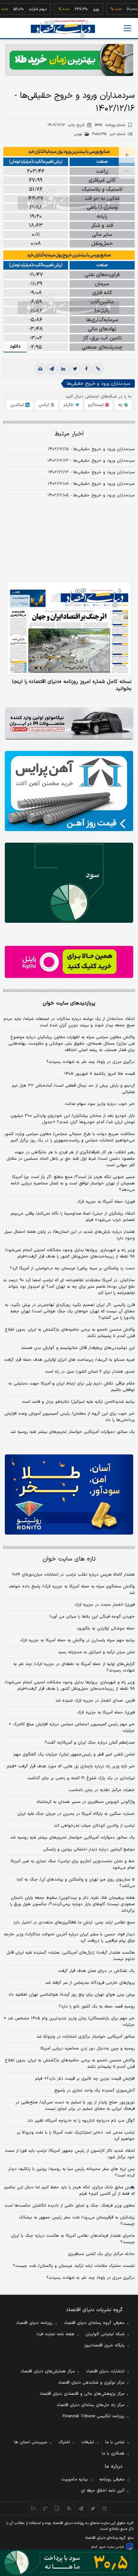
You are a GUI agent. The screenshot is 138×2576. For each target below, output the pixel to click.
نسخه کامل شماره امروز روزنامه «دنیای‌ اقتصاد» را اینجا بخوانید (72, 685)
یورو (80, 9)
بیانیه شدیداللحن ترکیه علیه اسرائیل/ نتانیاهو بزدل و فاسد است (78, 1402)
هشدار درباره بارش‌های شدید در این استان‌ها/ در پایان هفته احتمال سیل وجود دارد (69, 1235)
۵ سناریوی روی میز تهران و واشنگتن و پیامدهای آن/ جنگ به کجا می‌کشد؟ (76, 1883)
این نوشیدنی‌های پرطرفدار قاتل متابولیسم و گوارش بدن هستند (78, 1348)
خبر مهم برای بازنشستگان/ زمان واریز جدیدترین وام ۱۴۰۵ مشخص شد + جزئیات (69, 2022)
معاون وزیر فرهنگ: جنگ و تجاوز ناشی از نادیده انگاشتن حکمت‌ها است (70, 2206)
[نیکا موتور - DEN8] (69, 723)
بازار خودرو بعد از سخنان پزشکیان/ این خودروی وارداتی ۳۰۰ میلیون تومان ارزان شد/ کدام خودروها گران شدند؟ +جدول (73, 1119)
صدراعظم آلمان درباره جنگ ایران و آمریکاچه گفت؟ (90, 1743)
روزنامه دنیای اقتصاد (34, 2323)
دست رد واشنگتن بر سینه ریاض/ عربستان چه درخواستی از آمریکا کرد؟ (72, 1268)
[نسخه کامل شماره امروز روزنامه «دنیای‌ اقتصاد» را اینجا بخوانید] (69, 628)
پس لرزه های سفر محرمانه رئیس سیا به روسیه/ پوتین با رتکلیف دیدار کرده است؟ (71, 2172)
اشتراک (64, 2442)
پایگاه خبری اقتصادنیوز (104, 2345)
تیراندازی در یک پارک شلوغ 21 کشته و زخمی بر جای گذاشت (81, 1778)
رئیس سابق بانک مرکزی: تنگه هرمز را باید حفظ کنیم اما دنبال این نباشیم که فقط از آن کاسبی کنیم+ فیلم (69, 2191)
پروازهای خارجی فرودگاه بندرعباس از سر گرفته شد (90, 1983)
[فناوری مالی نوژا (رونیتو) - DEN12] (69, 1494)
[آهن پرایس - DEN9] (69, 791)
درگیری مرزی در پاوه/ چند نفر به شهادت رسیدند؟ (91, 1062)
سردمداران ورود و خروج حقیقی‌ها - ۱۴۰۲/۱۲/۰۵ (91, 495)
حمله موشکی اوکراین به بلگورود (106, 1629)
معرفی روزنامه (112, 2479)
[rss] (69, 2508)
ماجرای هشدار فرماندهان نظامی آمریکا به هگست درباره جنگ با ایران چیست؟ (73, 2239)
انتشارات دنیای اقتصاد (105, 2371)
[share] (57, 2508)
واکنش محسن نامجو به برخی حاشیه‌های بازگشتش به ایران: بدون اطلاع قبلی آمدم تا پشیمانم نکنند (70, 1333)
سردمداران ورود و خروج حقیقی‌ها (98, 384)
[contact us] (45, 2508)
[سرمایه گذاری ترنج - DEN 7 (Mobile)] (69, 60)
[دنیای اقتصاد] (63, 29)
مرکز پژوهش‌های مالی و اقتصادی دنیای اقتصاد (82, 2394)
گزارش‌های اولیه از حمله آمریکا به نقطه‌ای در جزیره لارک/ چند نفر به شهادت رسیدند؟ (74, 1667)
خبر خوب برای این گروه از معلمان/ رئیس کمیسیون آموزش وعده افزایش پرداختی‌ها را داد (70, 1417)
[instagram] (105, 2508)
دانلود (15, 346)
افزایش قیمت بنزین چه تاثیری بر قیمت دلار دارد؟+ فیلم (85, 2079)
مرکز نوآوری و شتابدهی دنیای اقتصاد (91, 2383)
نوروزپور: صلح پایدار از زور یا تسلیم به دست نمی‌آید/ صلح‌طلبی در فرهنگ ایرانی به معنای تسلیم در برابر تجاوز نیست (75, 2106)
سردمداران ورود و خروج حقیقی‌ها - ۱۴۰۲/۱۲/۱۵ (91, 449)
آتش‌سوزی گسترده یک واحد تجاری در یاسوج (95, 2091)
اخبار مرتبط (69, 434)
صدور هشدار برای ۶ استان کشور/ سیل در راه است (90, 1372)
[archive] (34, 2508)
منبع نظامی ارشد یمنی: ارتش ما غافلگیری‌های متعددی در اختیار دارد (74, 1923)
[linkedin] (63, 369)
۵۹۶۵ (110, 125)
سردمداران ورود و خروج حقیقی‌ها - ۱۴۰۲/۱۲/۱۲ (91, 472)
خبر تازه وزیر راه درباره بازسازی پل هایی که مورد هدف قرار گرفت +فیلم (71, 1766)
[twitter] (75, 369)
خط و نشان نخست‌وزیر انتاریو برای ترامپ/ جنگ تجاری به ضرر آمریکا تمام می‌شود (73, 1865)
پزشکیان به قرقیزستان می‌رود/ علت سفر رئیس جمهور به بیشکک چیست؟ (77, 2221)
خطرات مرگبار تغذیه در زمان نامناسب (102, 1790)
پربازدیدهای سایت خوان (69, 1003)
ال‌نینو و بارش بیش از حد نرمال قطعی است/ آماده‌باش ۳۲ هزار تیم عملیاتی (73, 1089)
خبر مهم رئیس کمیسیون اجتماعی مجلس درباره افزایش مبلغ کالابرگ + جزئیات (72, 1728)
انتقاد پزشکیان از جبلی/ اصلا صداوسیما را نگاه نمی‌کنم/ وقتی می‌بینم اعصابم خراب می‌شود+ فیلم (73, 1217)
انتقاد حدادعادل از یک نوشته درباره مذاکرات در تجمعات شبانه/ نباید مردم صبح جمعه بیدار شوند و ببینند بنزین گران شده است (69, 1022)
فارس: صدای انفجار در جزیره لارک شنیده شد (95, 1701)
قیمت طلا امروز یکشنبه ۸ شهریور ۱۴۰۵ (99, 1074)
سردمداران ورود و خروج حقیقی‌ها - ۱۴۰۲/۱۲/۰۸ (91, 484)
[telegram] (52, 369)
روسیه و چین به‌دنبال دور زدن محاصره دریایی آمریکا (88, 2049)
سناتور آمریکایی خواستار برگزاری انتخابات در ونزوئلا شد (86, 2037)
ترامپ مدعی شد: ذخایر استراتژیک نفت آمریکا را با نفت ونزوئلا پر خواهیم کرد (76, 2136)
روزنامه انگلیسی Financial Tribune (94, 2416)
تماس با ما (115, 2442)
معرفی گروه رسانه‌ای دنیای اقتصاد (94, 2323)
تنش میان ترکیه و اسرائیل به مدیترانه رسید (96, 1652)
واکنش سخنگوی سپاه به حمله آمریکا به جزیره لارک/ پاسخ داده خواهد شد (72, 1590)
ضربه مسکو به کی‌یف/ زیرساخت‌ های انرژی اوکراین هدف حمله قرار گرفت (69, 1360)
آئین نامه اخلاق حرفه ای (103, 2491)
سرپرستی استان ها (31, 2442)
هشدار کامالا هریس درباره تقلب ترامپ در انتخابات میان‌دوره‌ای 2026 (73, 1575)
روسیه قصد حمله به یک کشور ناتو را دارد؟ (97, 2007)
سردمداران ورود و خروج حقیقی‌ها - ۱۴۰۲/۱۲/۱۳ (91, 461)
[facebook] (86, 369)
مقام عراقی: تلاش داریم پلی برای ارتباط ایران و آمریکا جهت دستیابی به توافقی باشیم (72, 1387)
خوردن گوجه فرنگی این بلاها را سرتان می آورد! (92, 1617)
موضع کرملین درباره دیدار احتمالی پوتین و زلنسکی (89, 1849)
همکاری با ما (113, 2454)
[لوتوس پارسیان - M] (69, 2563)
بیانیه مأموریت (75, 2479)
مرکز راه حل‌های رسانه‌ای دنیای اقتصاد (91, 2405)
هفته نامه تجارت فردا (56, 2334)
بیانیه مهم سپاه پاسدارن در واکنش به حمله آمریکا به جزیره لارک (77, 1640)
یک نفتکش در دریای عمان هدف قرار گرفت (96, 1971)
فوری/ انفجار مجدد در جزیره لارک (105, 1605)
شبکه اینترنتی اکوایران (105, 2334)
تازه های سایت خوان (69, 1559)
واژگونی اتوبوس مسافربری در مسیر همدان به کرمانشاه (86, 1802)
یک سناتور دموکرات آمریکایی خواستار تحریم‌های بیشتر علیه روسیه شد (73, 1432)
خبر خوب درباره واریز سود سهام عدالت (100, 1104)
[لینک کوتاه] (98, 369)
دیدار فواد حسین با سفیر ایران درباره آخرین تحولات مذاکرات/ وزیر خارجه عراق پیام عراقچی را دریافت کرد (69, 1938)
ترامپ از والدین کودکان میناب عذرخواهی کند (94, 1826)
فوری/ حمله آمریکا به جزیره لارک (106, 1202)
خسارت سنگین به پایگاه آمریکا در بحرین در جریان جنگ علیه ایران (76, 1814)
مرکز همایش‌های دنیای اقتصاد (48, 2371)
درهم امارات (22, 9)
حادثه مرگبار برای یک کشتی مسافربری (101, 2254)
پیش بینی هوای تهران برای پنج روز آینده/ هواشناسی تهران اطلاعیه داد (72, 1995)
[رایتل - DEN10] (69, 962)
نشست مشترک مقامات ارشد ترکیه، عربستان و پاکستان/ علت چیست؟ (74, 2266)
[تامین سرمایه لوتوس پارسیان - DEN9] (69, 883)
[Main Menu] (127, 28)
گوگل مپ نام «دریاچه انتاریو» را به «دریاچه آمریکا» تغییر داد (81, 2121)
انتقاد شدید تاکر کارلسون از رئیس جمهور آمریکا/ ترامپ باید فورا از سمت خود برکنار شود (70, 2154)
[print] (40, 369)
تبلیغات (88, 2442)
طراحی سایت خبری (112, 2547)
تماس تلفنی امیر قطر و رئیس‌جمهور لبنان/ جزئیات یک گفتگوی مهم (74, 1755)
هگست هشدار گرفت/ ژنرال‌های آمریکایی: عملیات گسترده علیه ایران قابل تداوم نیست (71, 1956)
